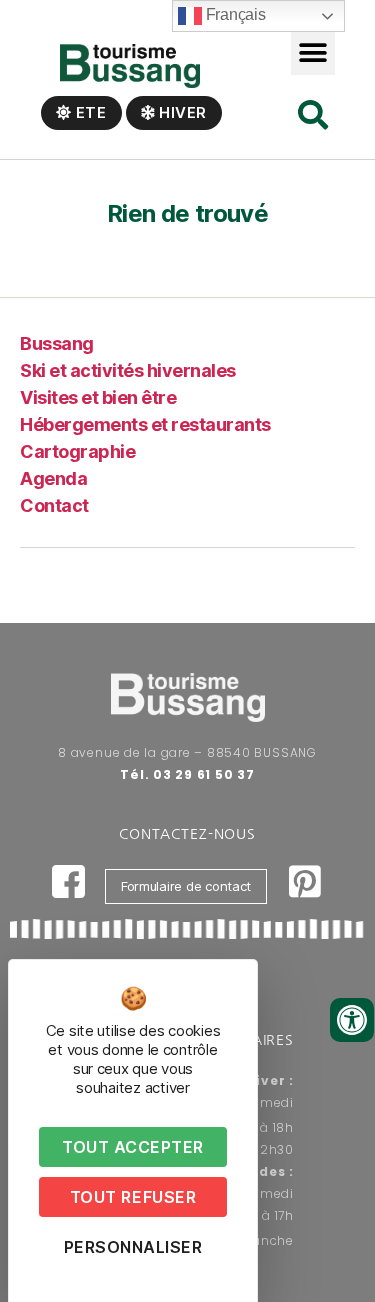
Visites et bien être (98, 397)
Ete (89, 112)
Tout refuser (133, 1197)
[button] (313, 52)
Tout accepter (133, 1147)
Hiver (181, 112)
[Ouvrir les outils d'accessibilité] (352, 1020)
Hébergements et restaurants (145, 424)
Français (234, 14)
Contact (54, 505)
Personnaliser (133, 1247)
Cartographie (77, 451)
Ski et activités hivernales (128, 370)
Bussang (57, 343)
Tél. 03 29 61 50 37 (187, 774)
